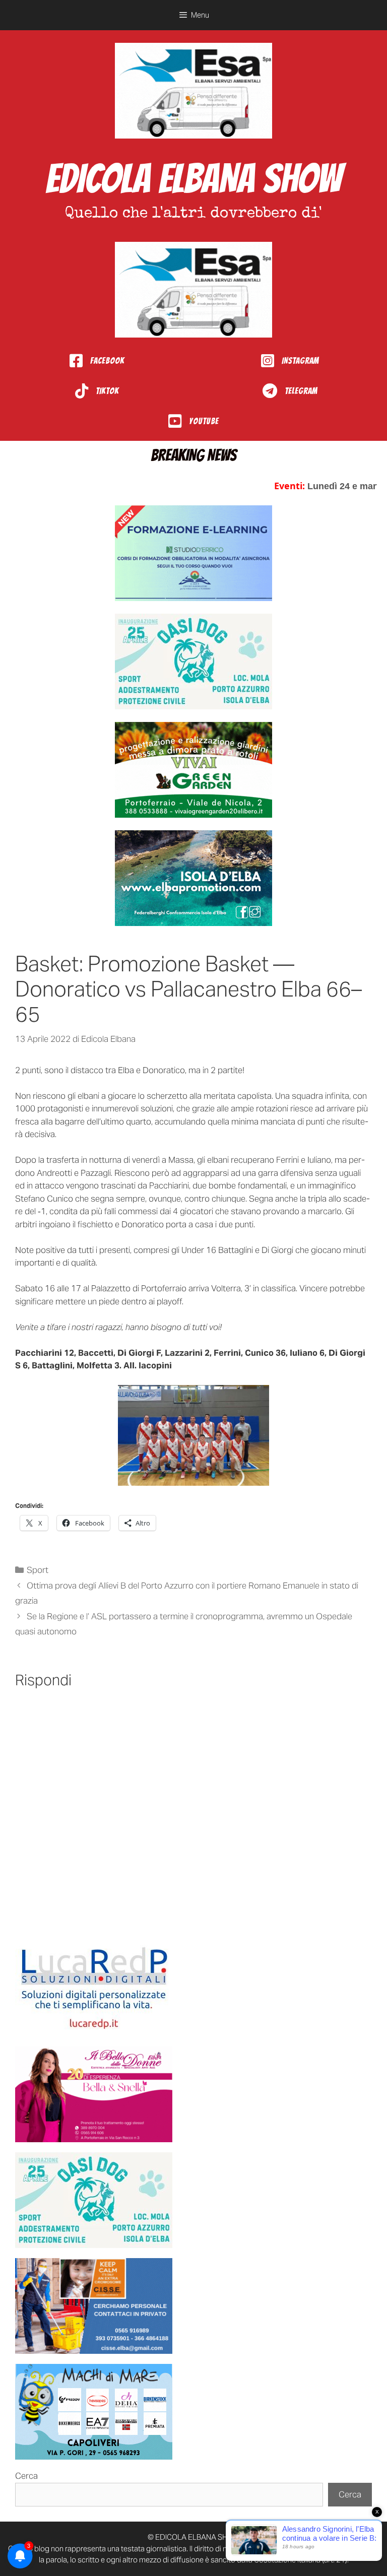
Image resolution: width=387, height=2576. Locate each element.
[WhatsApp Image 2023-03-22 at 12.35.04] (94, 1989)
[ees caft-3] (193, 553)
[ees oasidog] (94, 2200)
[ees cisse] (94, 2306)
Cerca (26, 2476)
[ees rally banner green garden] (193, 770)
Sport (38, 1570)
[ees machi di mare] (94, 2412)
